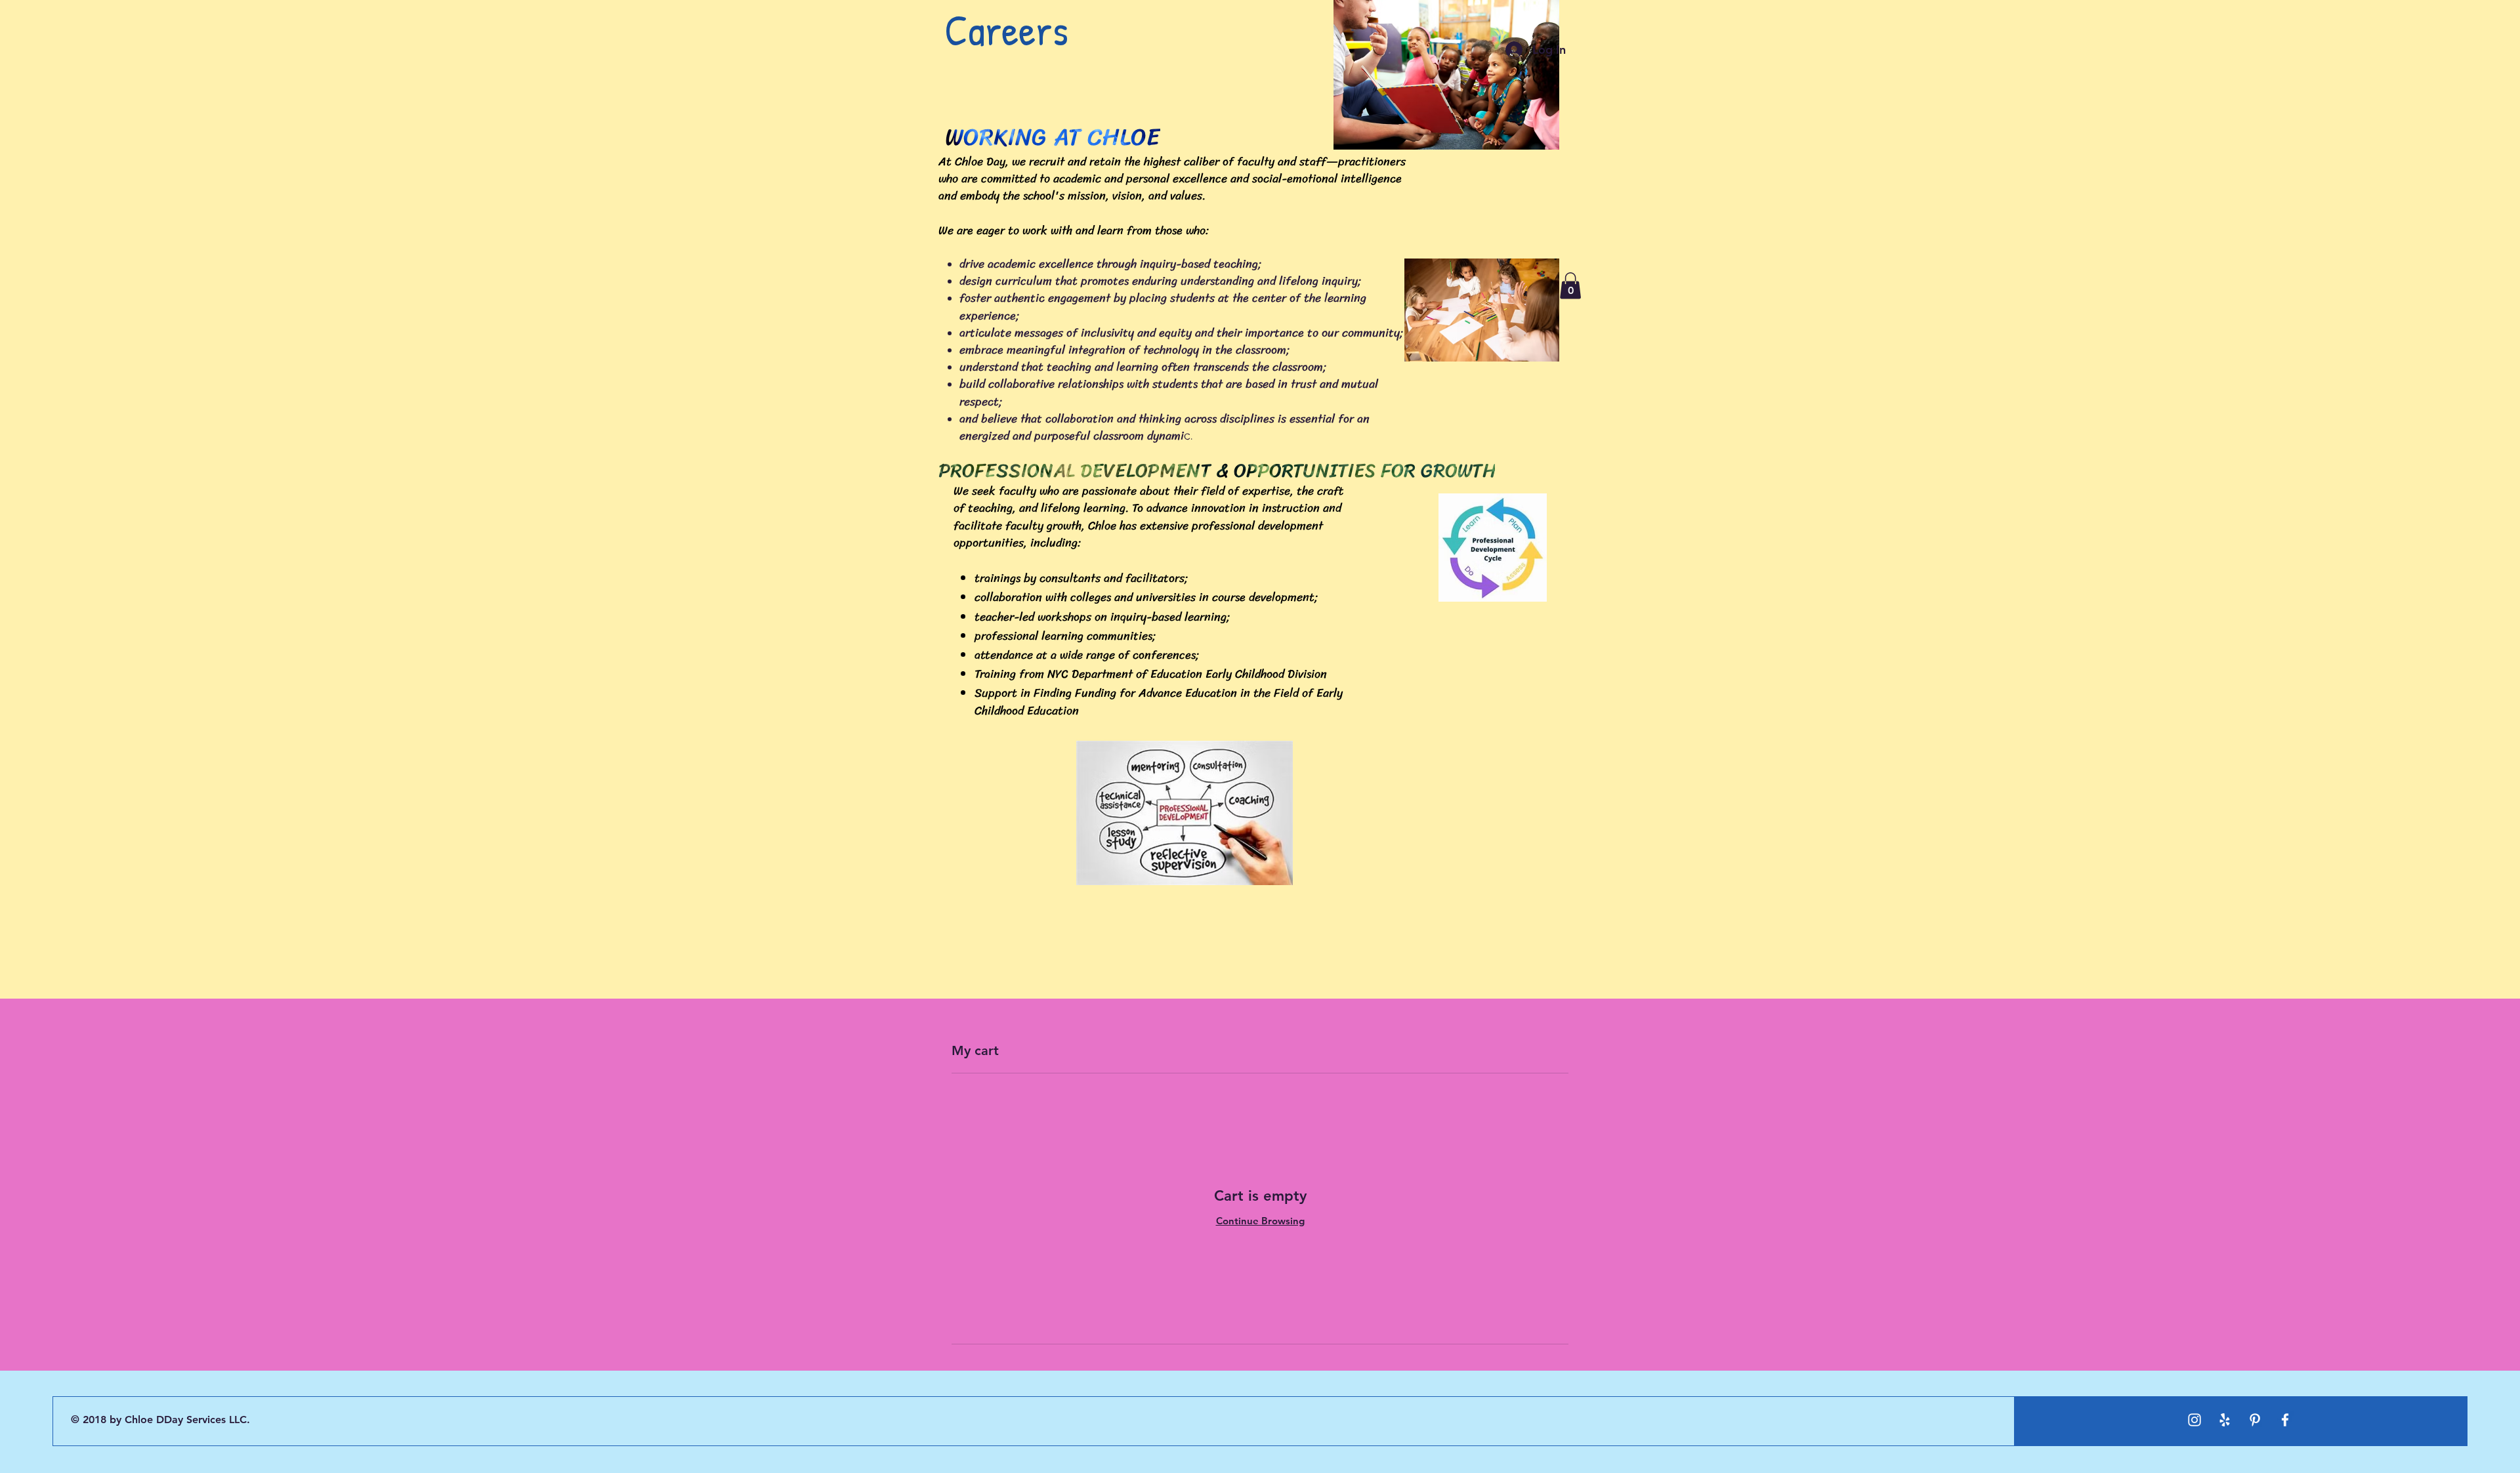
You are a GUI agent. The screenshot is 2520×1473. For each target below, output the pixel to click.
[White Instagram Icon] (2194, 1420)
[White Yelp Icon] (2225, 1420)
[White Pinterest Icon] (2255, 1420)
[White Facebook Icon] (2285, 1420)
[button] (1570, 286)
